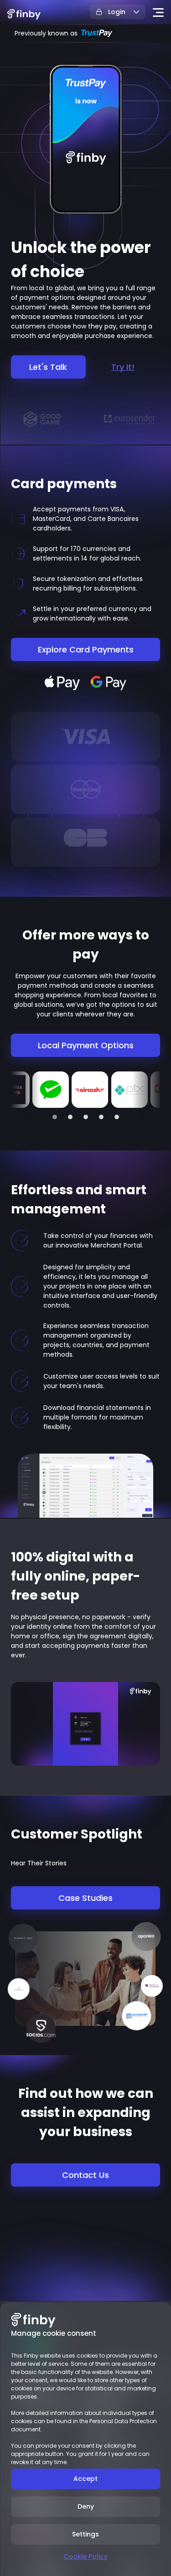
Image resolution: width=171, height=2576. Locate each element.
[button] (55, 1117)
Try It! (123, 367)
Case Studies (85, 1898)
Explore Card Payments (86, 649)
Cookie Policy (85, 2556)
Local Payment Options (86, 1045)
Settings (85, 2534)
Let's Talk (48, 367)
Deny (86, 2506)
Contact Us (85, 2175)
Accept (85, 2479)
